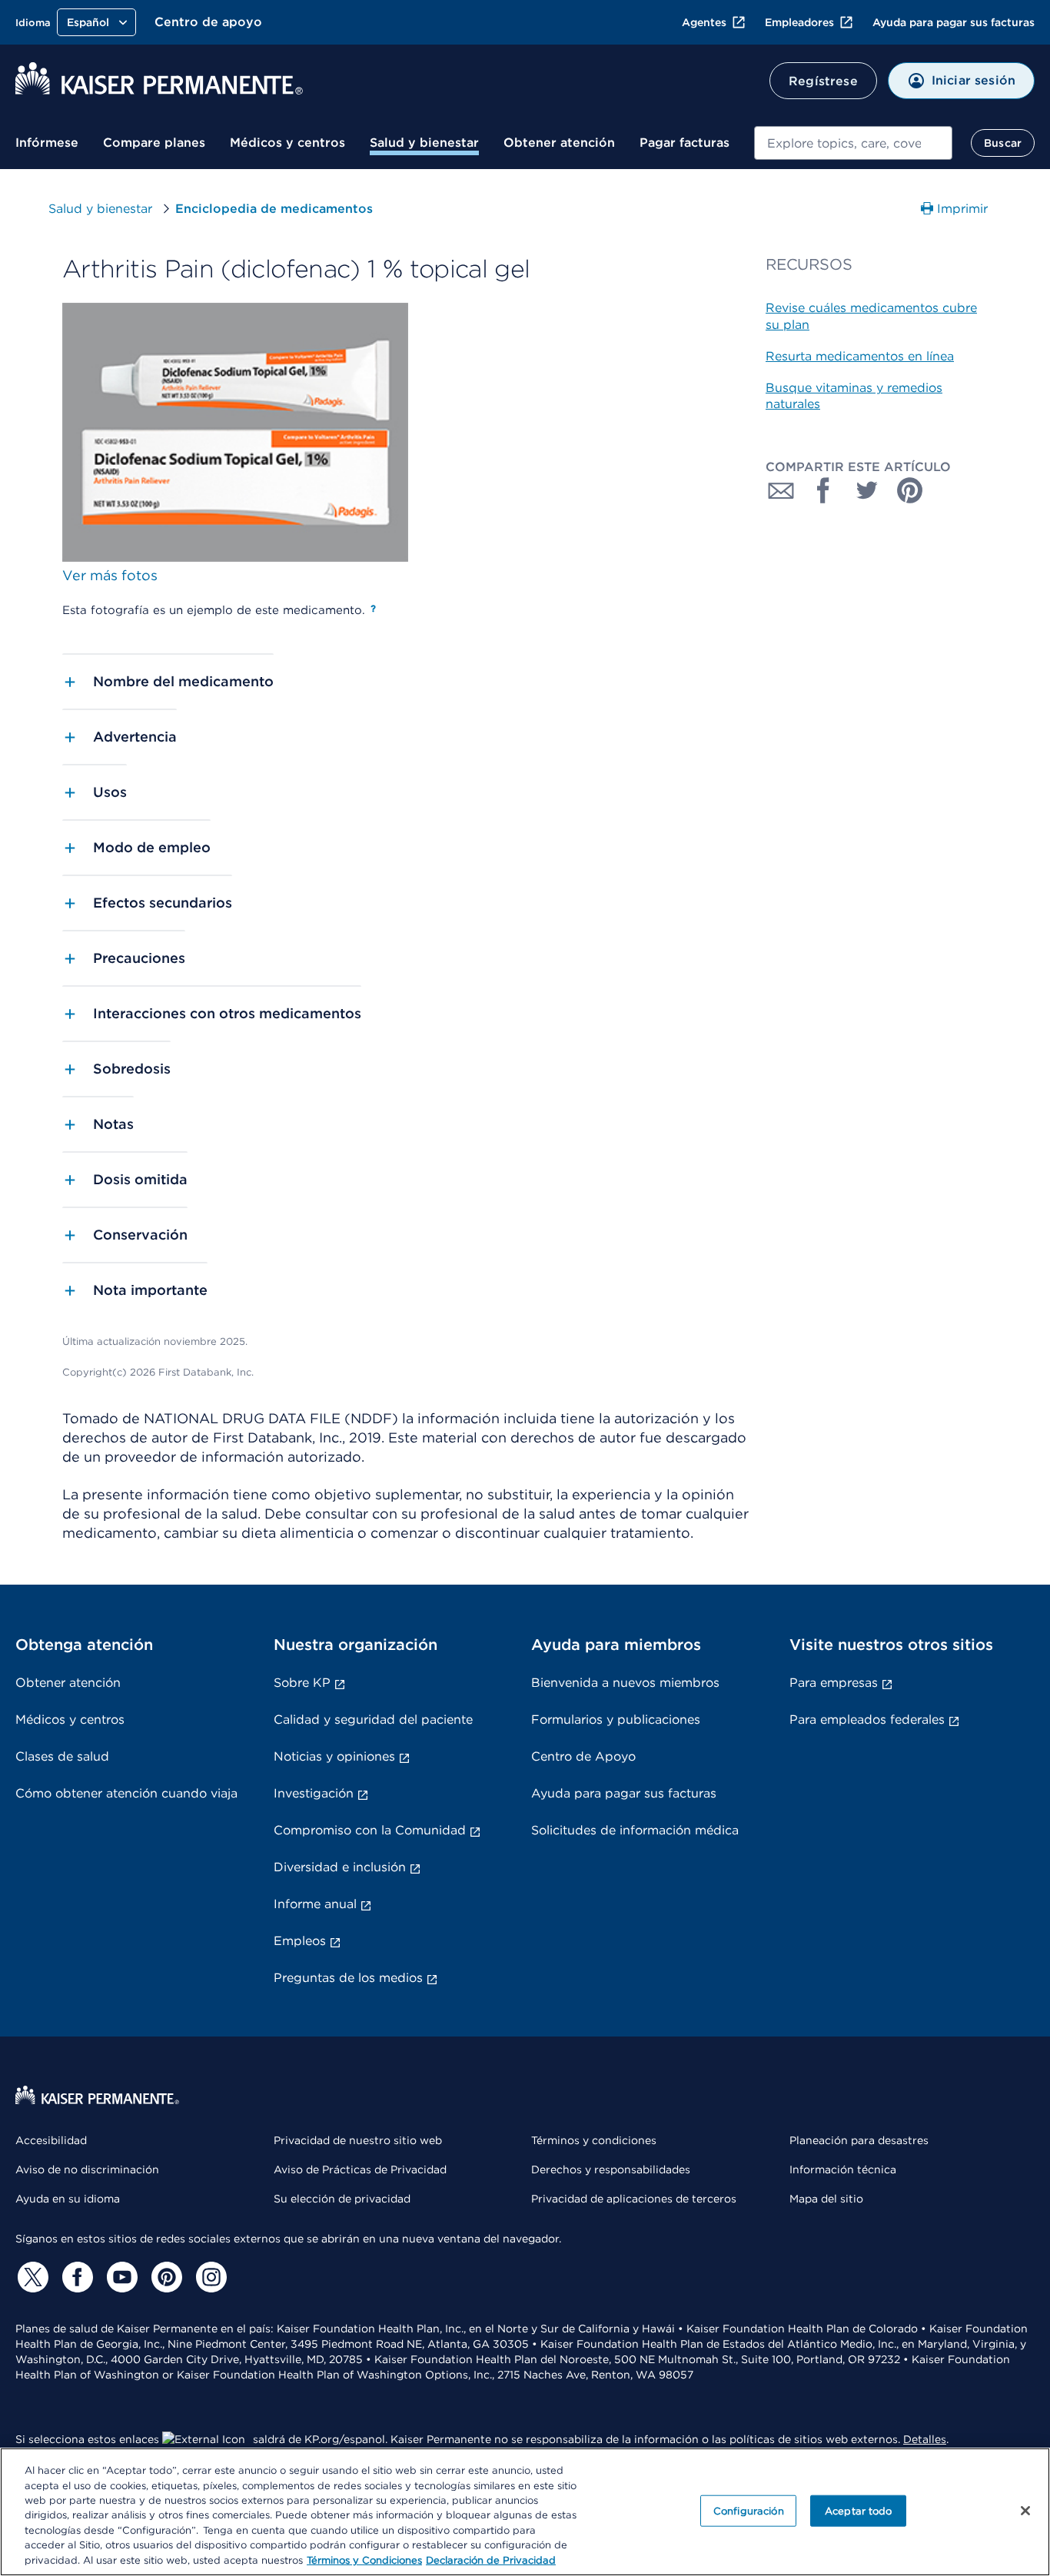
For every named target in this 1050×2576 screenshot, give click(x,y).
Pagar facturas (684, 143)
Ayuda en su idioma (68, 2199)
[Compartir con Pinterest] (910, 490)
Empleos (300, 1941)
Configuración (749, 2510)
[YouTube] (120, 2277)
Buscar (1003, 143)
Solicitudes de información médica (635, 1830)
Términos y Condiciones (364, 2560)
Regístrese (823, 81)
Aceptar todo (859, 2510)
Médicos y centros (287, 143)
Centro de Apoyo (583, 1756)
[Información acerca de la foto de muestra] (373, 609)
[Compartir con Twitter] (867, 490)
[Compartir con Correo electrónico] (781, 490)
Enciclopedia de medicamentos (274, 209)
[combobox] (853, 143)
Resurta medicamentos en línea (860, 356)
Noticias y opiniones (334, 1756)
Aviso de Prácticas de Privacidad (360, 2169)
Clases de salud (62, 1756)
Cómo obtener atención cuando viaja (126, 1793)
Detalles (925, 2439)
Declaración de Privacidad (491, 2560)
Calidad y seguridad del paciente (373, 1720)
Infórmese (47, 143)
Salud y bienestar (424, 143)
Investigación (314, 1793)
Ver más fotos (110, 575)
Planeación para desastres (859, 2140)
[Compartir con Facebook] (824, 490)
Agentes (704, 22)
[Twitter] (31, 2277)
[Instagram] (209, 2277)
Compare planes (154, 143)
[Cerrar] (1025, 2511)
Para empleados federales (867, 1720)
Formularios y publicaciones (616, 1720)
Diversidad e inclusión (340, 1867)
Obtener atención (559, 143)
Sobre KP (302, 1683)
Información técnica (843, 2169)
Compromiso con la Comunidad (370, 1830)
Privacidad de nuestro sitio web (358, 2140)
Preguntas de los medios (348, 1978)
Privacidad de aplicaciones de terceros (634, 2199)
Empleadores (799, 22)
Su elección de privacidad (342, 2199)
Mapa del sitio (826, 2199)
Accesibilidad (51, 2140)
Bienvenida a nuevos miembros (625, 1683)
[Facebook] (75, 2277)
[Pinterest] (164, 2277)
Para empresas (834, 1683)
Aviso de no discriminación (87, 2169)
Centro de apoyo (208, 22)
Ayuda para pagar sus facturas (954, 22)
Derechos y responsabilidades (611, 2169)
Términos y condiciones (594, 2140)
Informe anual (315, 1904)
